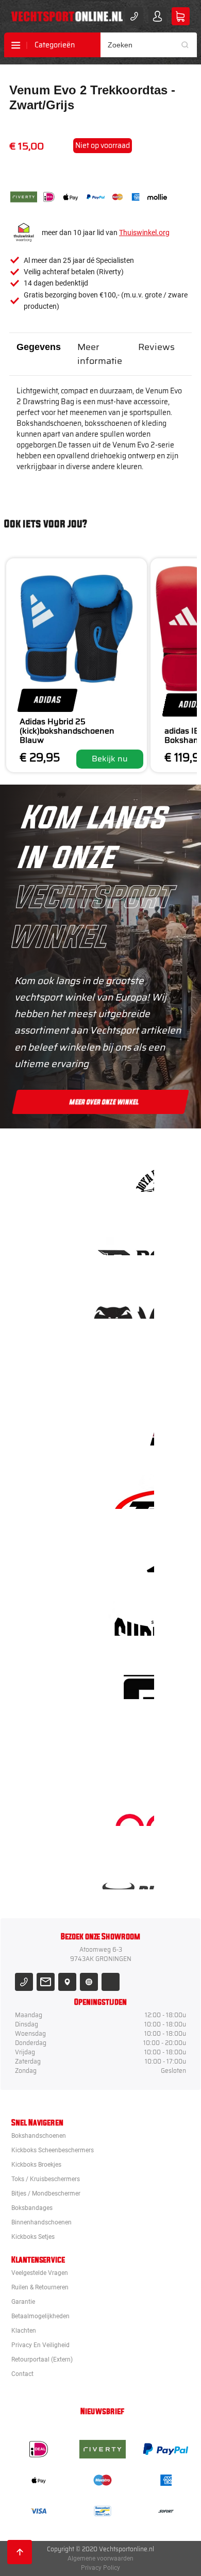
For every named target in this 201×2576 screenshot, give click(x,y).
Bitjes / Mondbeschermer (46, 2193)
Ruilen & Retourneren (40, 2287)
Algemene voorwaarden (100, 2558)
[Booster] (134, 1238)
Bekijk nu (110, 759)
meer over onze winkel (104, 1102)
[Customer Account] (157, 16)
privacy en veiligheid (40, 2345)
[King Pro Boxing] (134, 1428)
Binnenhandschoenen (41, 2222)
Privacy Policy (100, 2568)
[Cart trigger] (181, 16)
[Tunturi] (134, 1745)
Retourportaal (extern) (42, 2359)
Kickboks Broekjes (36, 2165)
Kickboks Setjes (33, 2237)
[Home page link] (67, 16)
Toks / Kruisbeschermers (46, 2179)
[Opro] (134, 1809)
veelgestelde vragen (40, 2273)
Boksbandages (32, 2208)
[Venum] (134, 1301)
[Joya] (134, 1175)
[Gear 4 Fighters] (134, 1682)
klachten (24, 2331)
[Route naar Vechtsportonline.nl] (67, 1982)
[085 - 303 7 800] (24, 1982)
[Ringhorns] (134, 1872)
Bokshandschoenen (39, 2136)
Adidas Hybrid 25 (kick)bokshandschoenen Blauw (67, 731)
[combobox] (149, 45)
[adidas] (134, 1555)
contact (22, 2374)
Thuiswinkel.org (144, 232)
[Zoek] (189, 45)
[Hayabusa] (134, 1365)
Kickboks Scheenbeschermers (53, 2150)
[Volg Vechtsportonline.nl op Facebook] (111, 1982)
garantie (23, 2302)
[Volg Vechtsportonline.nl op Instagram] (89, 1982)
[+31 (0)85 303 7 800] (134, 16)
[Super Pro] (134, 1618)
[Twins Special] (134, 1492)
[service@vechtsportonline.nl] (46, 1982)
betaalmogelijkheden (40, 2316)
